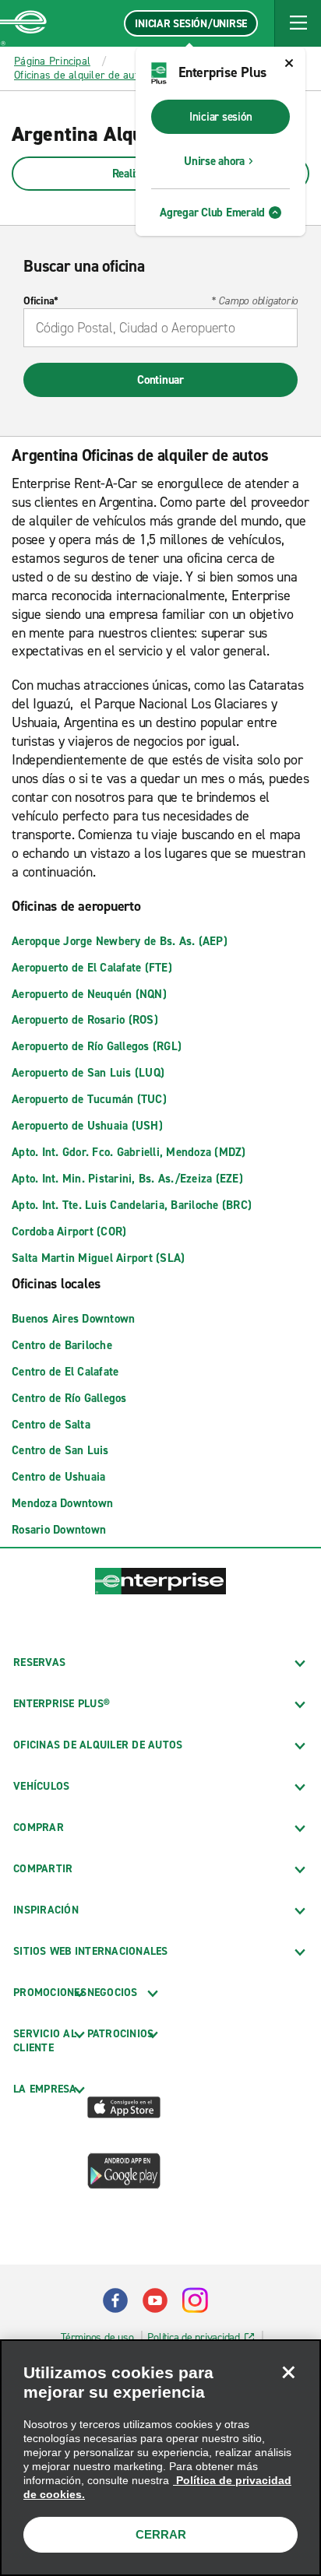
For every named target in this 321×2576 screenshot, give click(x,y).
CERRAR (161, 2534)
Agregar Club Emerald (212, 213)
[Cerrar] (288, 2372)
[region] (160, 2458)
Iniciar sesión (221, 117)
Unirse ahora (214, 161)
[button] (298, 23)
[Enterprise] (23, 23)
